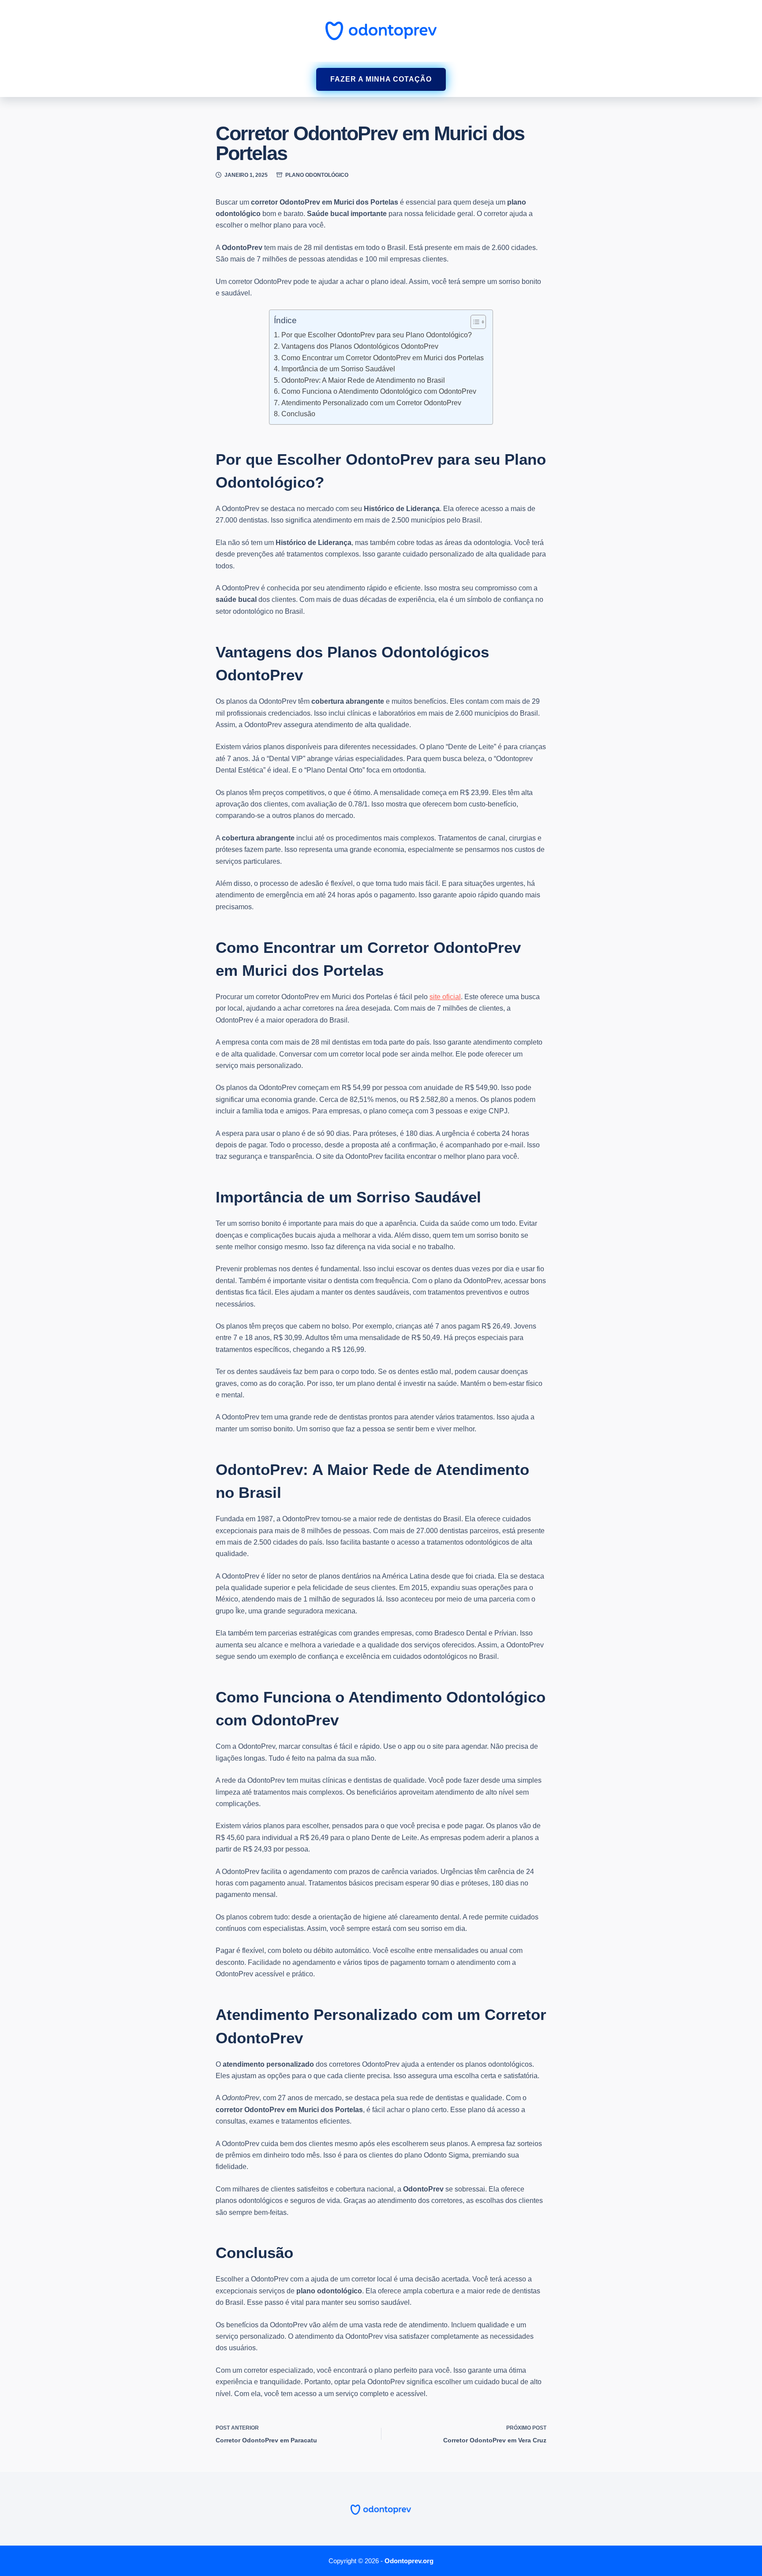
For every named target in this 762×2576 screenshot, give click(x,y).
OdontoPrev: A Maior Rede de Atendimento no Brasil (363, 380)
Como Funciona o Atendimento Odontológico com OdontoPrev (379, 391)
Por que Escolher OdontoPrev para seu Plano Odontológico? (376, 335)
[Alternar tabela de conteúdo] (474, 322)
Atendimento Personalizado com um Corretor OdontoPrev (371, 403)
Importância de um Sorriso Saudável (338, 369)
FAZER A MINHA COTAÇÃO (381, 79)
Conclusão (298, 414)
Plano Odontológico (317, 175)
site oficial (445, 997)
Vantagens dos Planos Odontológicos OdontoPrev (360, 346)
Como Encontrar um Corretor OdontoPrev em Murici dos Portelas (382, 358)
